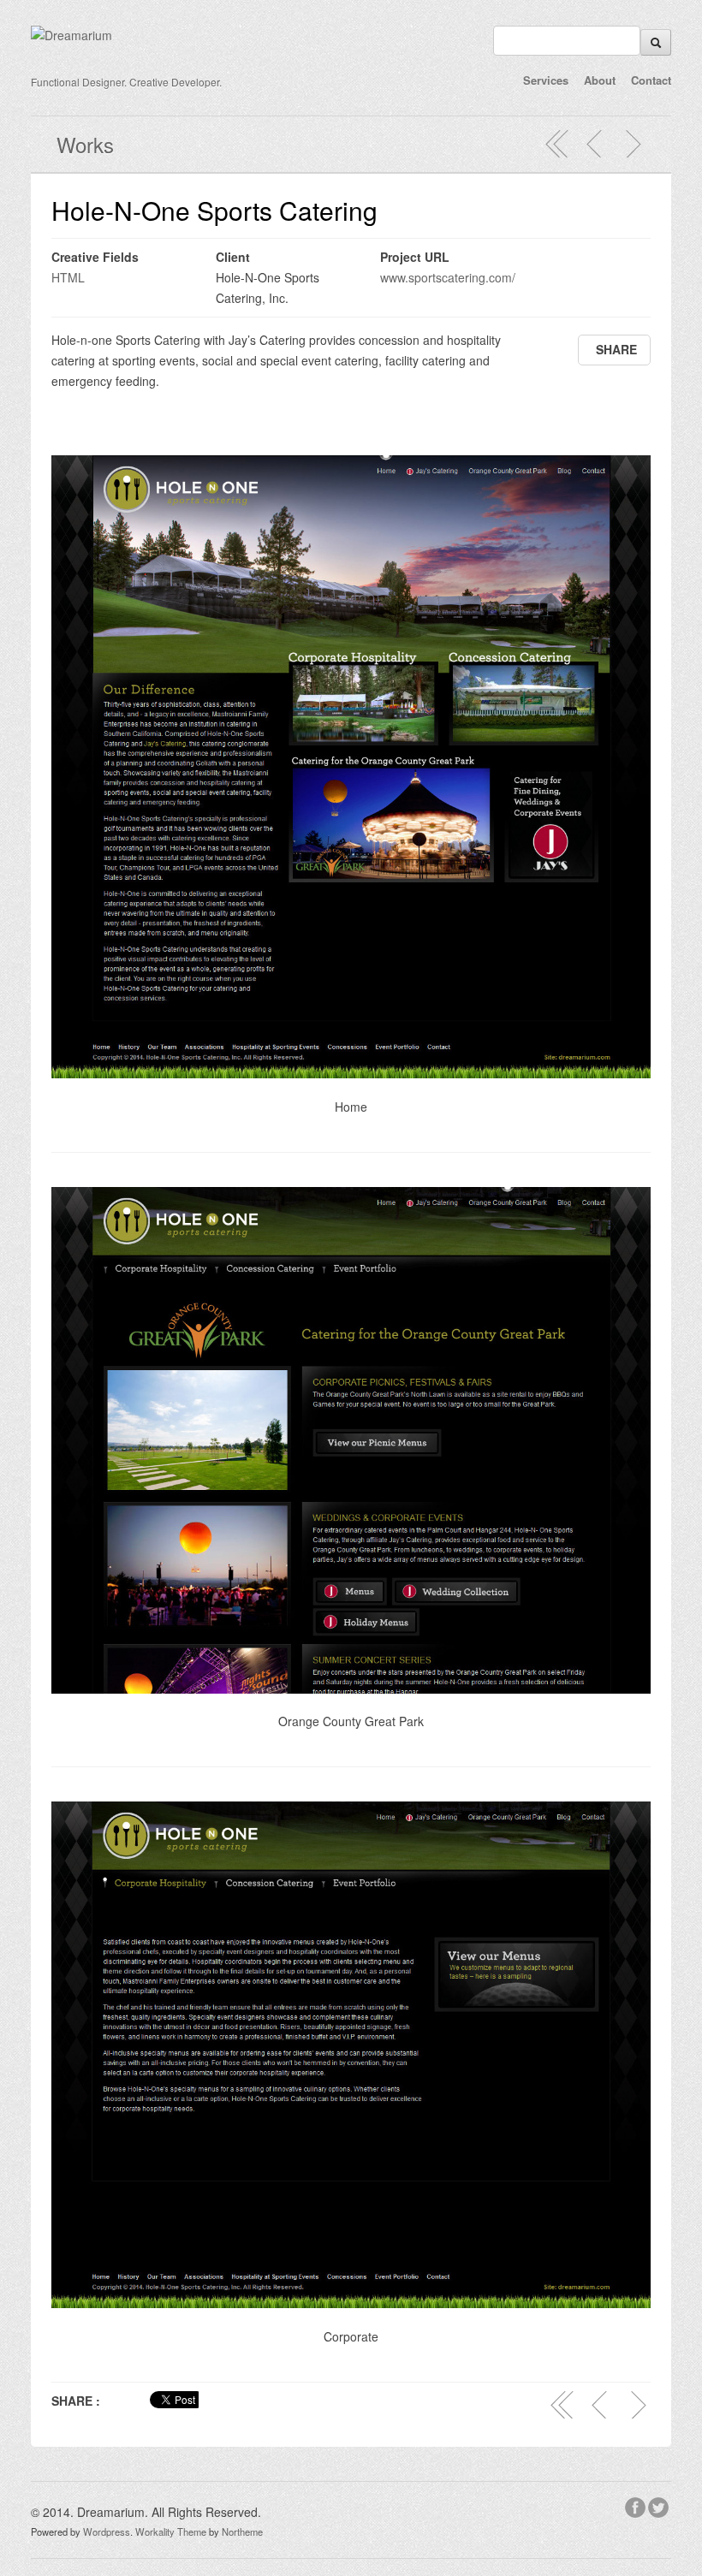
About (600, 80)
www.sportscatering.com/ (448, 277)
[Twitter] (660, 2505)
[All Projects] (557, 144)
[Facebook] (637, 2505)
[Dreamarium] (71, 35)
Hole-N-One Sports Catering (214, 210)
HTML (68, 277)
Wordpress (107, 2531)
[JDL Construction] (633, 144)
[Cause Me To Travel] (595, 144)
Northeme (242, 2531)
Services (546, 80)
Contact (651, 80)
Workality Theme (171, 2531)
